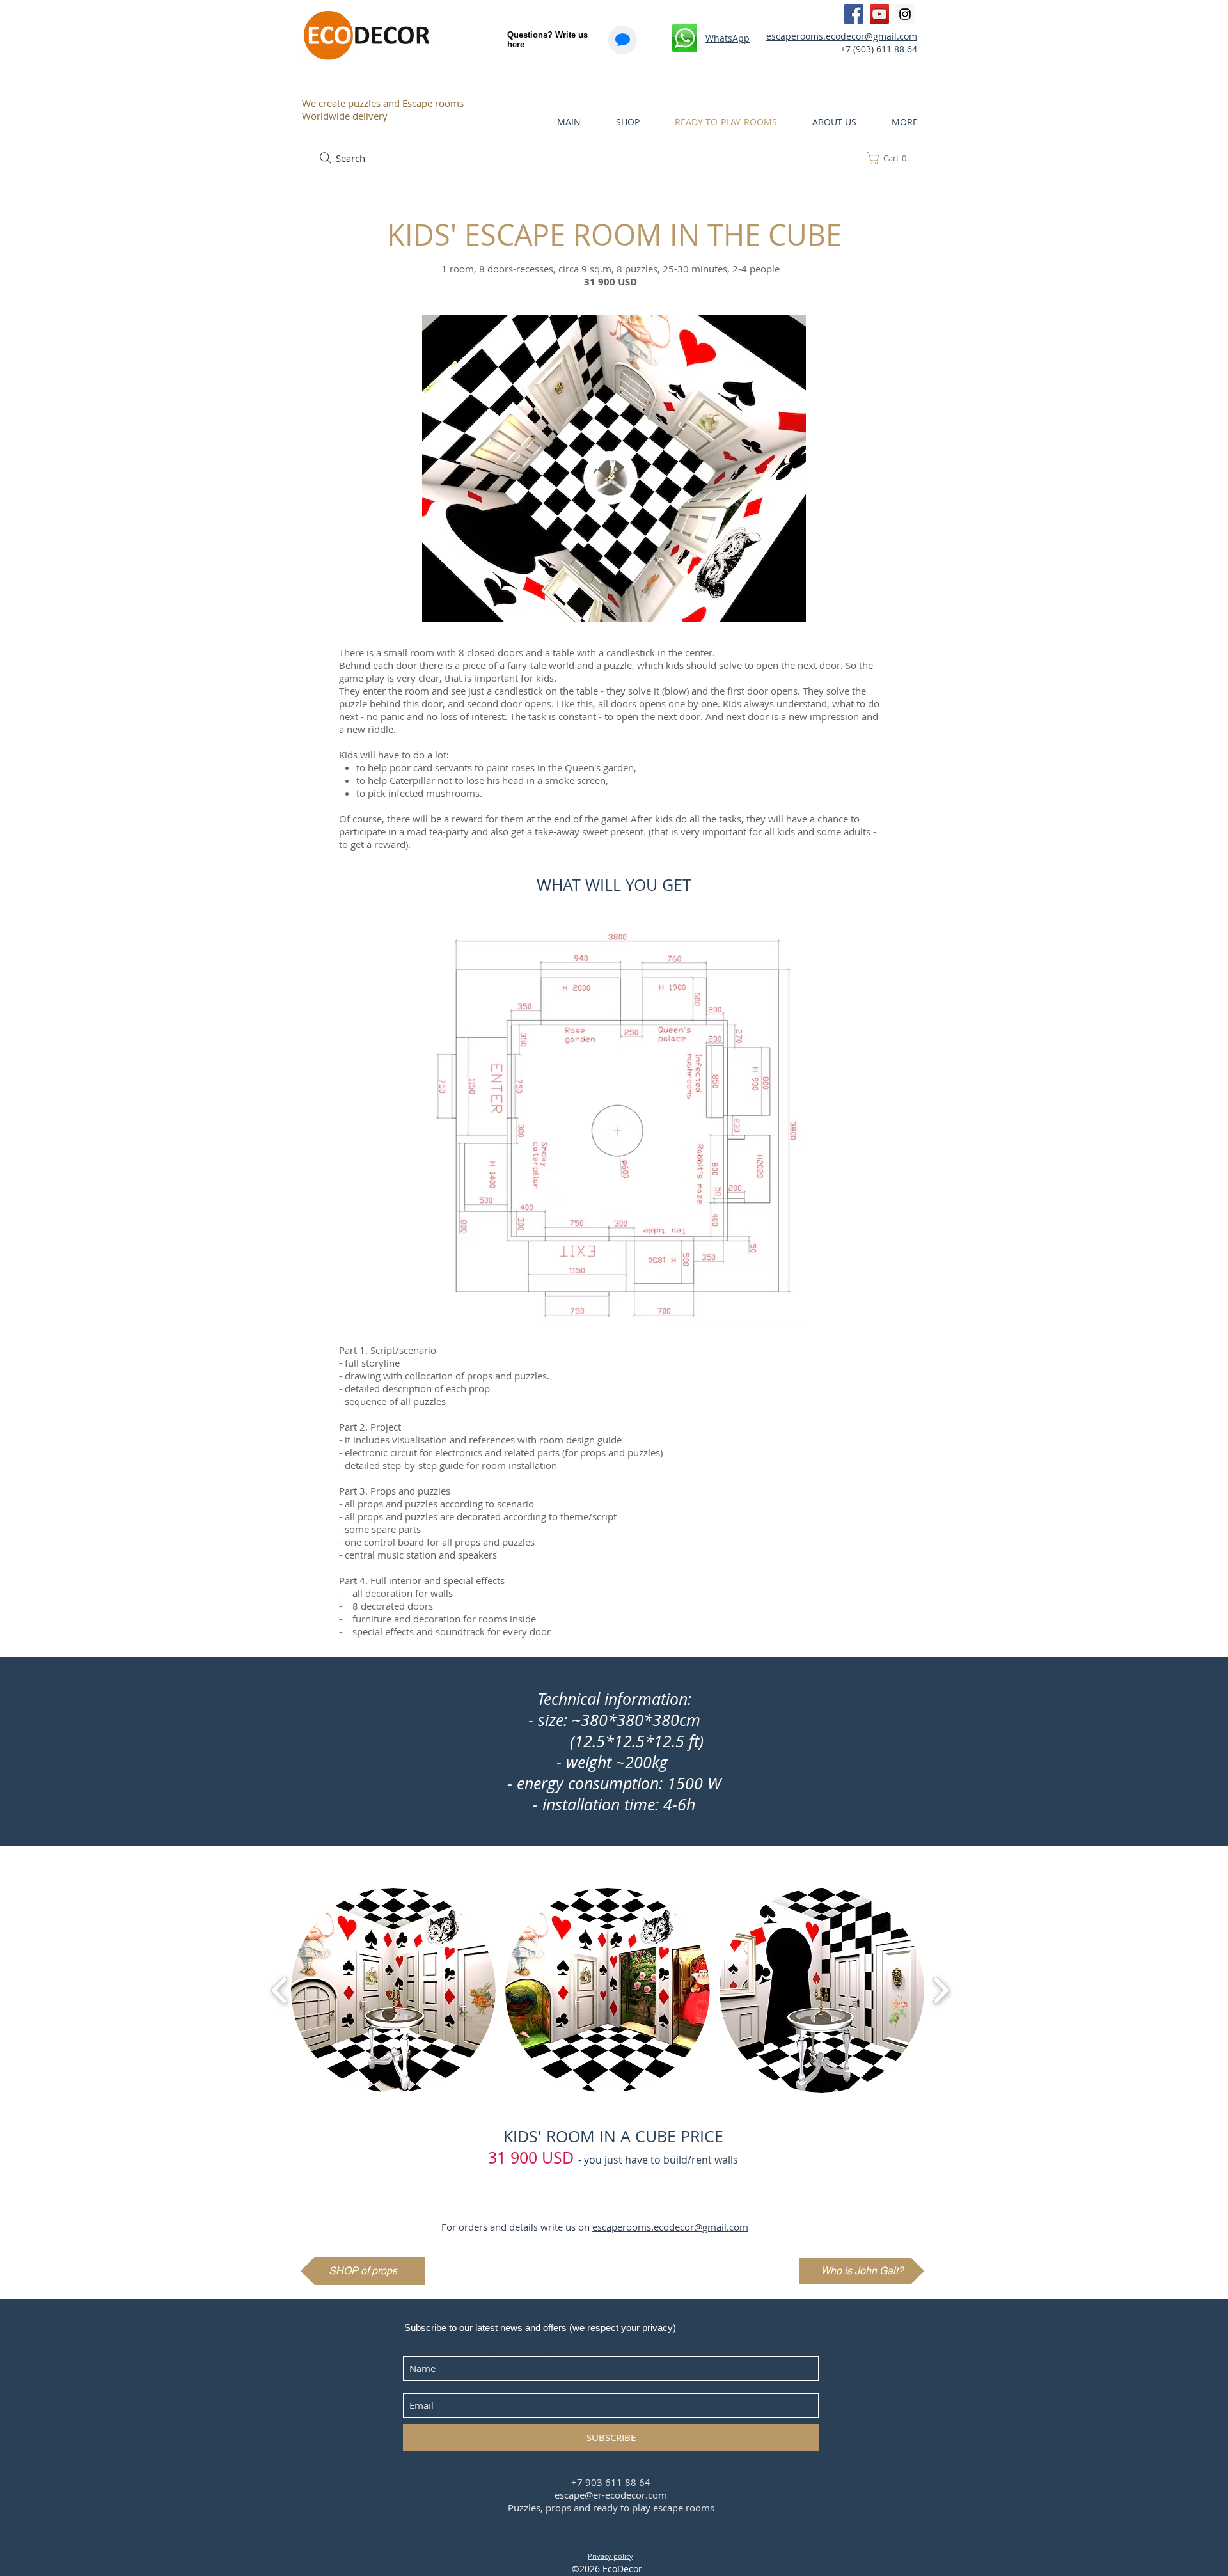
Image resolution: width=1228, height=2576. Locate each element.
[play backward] (280, 1990)
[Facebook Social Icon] (854, 14)
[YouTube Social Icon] (879, 14)
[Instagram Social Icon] (905, 14)
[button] (891, 158)
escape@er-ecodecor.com (611, 2495)
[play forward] (941, 1990)
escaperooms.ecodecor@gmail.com (842, 36)
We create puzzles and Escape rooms (383, 103)
